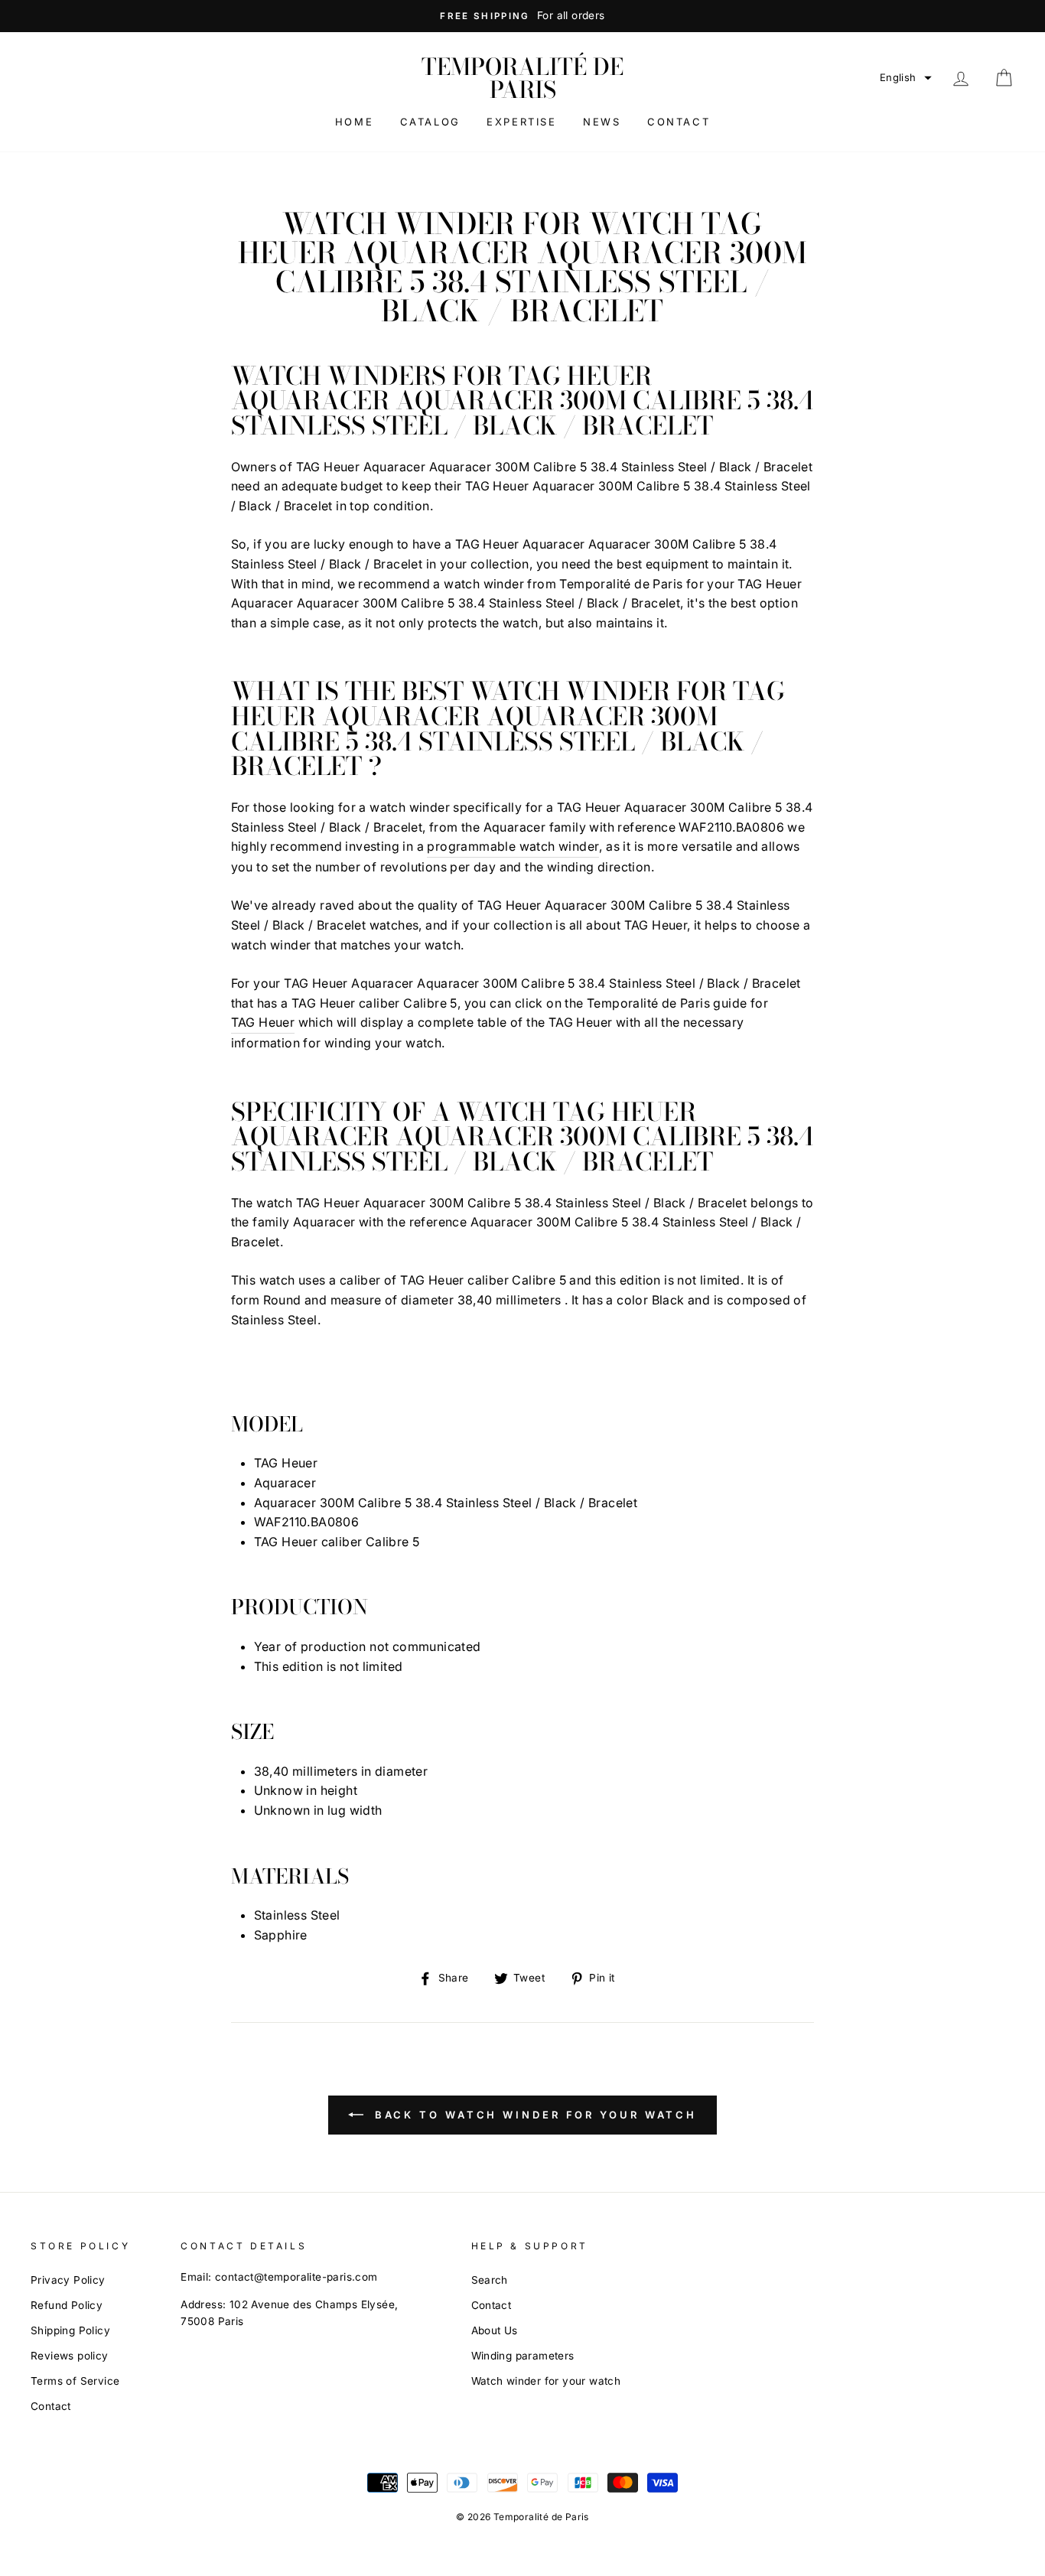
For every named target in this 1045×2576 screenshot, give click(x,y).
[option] (522, 16)
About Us (495, 2330)
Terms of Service (75, 2381)
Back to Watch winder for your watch (533, 2115)
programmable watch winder (513, 846)
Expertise (521, 122)
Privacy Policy (68, 2280)
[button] (906, 78)
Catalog (430, 122)
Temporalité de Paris (522, 78)
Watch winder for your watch (546, 2381)
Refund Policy (67, 2305)
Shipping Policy (70, 2330)
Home (354, 122)
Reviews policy (70, 2356)
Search (490, 2280)
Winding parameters (523, 2356)
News (602, 122)
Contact (679, 122)
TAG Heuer (263, 1022)
